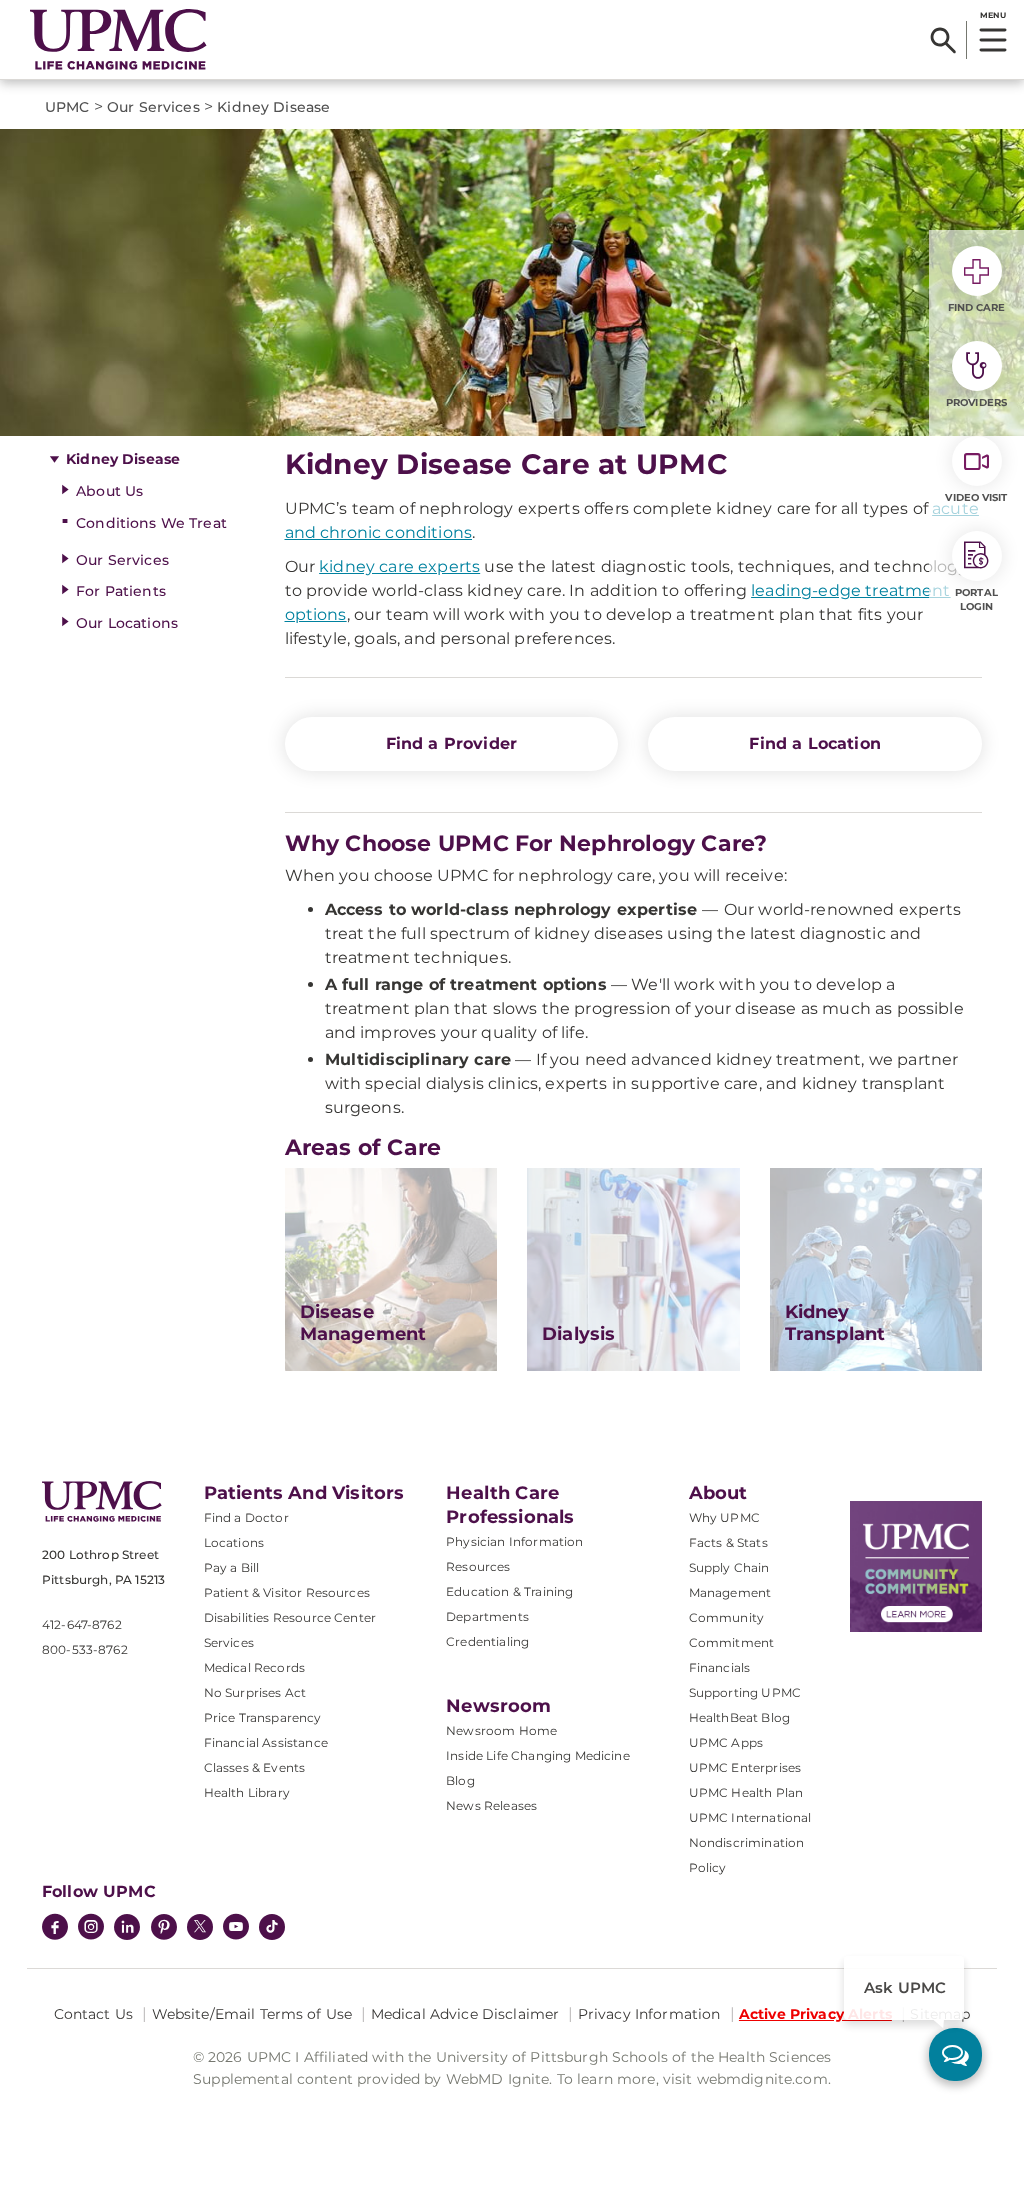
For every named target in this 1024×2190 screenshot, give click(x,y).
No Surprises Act (255, 1692)
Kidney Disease (123, 459)
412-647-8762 (82, 1624)
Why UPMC (724, 1517)
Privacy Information (649, 2014)
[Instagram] (91, 1929)
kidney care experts (399, 566)
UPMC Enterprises (745, 1767)
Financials (720, 1667)
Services (229, 1642)
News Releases (491, 1805)
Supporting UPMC (745, 1692)
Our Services (122, 560)
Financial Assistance (266, 1742)
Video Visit (976, 497)
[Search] (943, 40)
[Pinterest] (164, 1929)
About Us (109, 491)
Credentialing (487, 1641)
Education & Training (509, 1591)
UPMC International (750, 1817)
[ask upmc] (955, 2054)
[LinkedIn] (127, 1929)
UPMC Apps (726, 1742)
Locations (234, 1542)
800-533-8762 (85, 1649)
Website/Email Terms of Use (252, 2014)
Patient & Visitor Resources (287, 1592)
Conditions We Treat (151, 523)
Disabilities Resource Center (290, 1617)
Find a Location (814, 743)
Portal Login (976, 599)
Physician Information (514, 1541)
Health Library (247, 1792)
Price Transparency (263, 1717)
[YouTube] (236, 1929)
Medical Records (254, 1667)
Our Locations (127, 623)
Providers (976, 402)
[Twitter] (200, 1927)
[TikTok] (272, 1927)
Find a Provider (451, 743)
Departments (487, 1616)
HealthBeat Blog (739, 1717)
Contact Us (93, 2014)
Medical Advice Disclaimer (465, 2014)
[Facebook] (55, 1929)
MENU (992, 15)
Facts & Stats (728, 1542)
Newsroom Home (501, 1730)
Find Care (977, 307)
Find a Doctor (246, 1517)
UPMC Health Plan (746, 1792)
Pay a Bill (232, 1567)
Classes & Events (255, 1767)
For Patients (121, 591)
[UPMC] (118, 39)
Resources (478, 1566)
